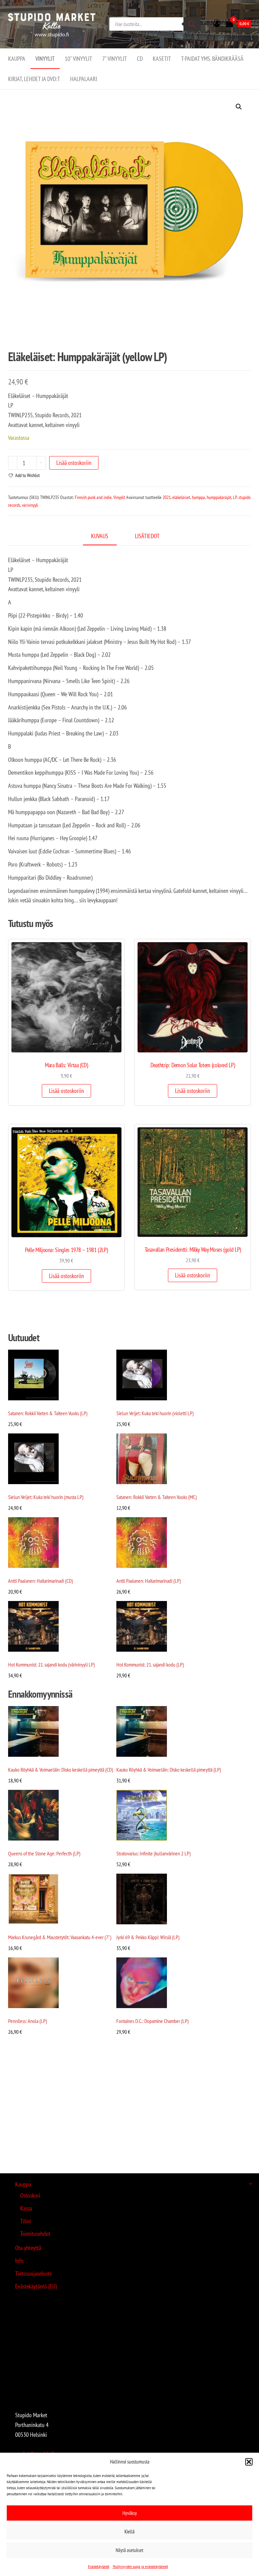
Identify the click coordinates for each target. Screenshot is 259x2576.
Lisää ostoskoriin (74, 463)
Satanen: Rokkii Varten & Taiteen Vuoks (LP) (48, 1413)
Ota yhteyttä (28, 2248)
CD (140, 59)
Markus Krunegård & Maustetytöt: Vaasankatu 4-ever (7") (60, 1937)
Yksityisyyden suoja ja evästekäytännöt (140, 2566)
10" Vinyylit (78, 59)
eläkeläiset (181, 497)
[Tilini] (217, 23)
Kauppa (17, 59)
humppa (198, 497)
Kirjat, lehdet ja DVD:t (34, 79)
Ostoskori (30, 2195)
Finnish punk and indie (93, 497)
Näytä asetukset (129, 2550)
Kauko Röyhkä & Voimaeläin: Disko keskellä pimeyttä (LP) (169, 1770)
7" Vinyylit (114, 59)
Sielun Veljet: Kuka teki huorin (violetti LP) (155, 1413)
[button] (249, 2462)
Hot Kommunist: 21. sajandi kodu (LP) (150, 1665)
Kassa (26, 2208)
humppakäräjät (219, 497)
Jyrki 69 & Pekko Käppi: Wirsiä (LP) (148, 1937)
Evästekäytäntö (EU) (36, 2286)
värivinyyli (30, 505)
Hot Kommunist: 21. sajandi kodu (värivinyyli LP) (51, 1665)
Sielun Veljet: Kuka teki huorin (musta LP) (46, 1497)
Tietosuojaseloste (33, 2273)
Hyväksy (130, 2513)
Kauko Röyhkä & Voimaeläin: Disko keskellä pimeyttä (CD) (61, 1770)
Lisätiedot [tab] (147, 536)
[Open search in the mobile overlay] (155, 24)
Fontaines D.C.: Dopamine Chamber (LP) (152, 2021)
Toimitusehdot (35, 2234)
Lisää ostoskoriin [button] (66, 1091)
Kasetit (162, 59)
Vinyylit (45, 59)
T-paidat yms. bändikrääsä (212, 59)
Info (19, 2261)
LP (235, 497)
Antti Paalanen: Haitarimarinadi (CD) (40, 1581)
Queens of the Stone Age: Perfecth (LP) (44, 1853)
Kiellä (129, 2532)
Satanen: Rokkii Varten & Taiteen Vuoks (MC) (156, 1497)
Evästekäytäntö (99, 2566)
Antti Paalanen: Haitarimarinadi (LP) (149, 1581)
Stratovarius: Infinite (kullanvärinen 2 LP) (153, 1853)
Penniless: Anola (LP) (27, 2021)
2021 (167, 497)
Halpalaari (84, 79)
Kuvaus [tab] (100, 536)
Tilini (26, 2221)
